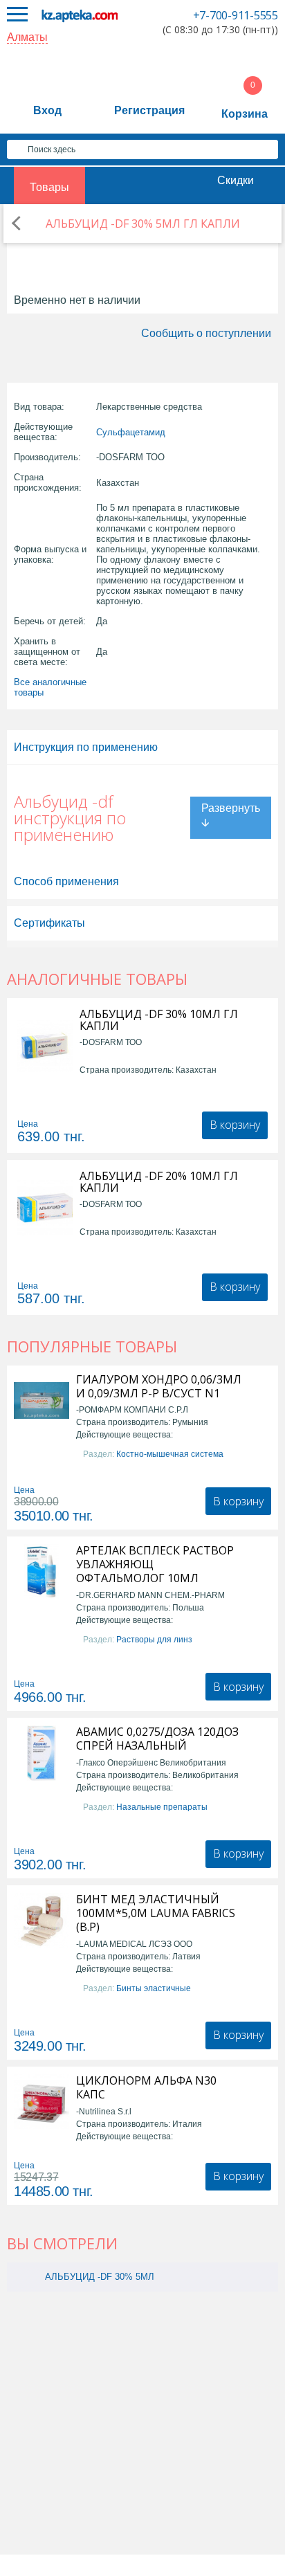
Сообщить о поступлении (206, 333)
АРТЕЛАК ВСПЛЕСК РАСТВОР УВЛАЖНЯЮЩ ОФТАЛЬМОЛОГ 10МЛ (155, 1564)
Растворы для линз (154, 1640)
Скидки (236, 180)
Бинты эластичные (154, 1988)
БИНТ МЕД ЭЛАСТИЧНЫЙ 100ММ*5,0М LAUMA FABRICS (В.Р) (156, 1913)
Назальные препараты (162, 1807)
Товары (49, 187)
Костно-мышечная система (170, 1454)
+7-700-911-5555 (236, 15)
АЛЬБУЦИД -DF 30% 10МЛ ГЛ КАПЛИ (159, 1020)
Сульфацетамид (131, 432)
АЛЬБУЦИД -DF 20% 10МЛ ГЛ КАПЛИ (159, 1182)
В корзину (235, 1125)
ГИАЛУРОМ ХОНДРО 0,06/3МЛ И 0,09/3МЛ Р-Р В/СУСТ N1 (159, 1386)
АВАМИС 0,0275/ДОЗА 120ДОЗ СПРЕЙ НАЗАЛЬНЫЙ (157, 1739)
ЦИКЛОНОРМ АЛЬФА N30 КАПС (146, 2087)
